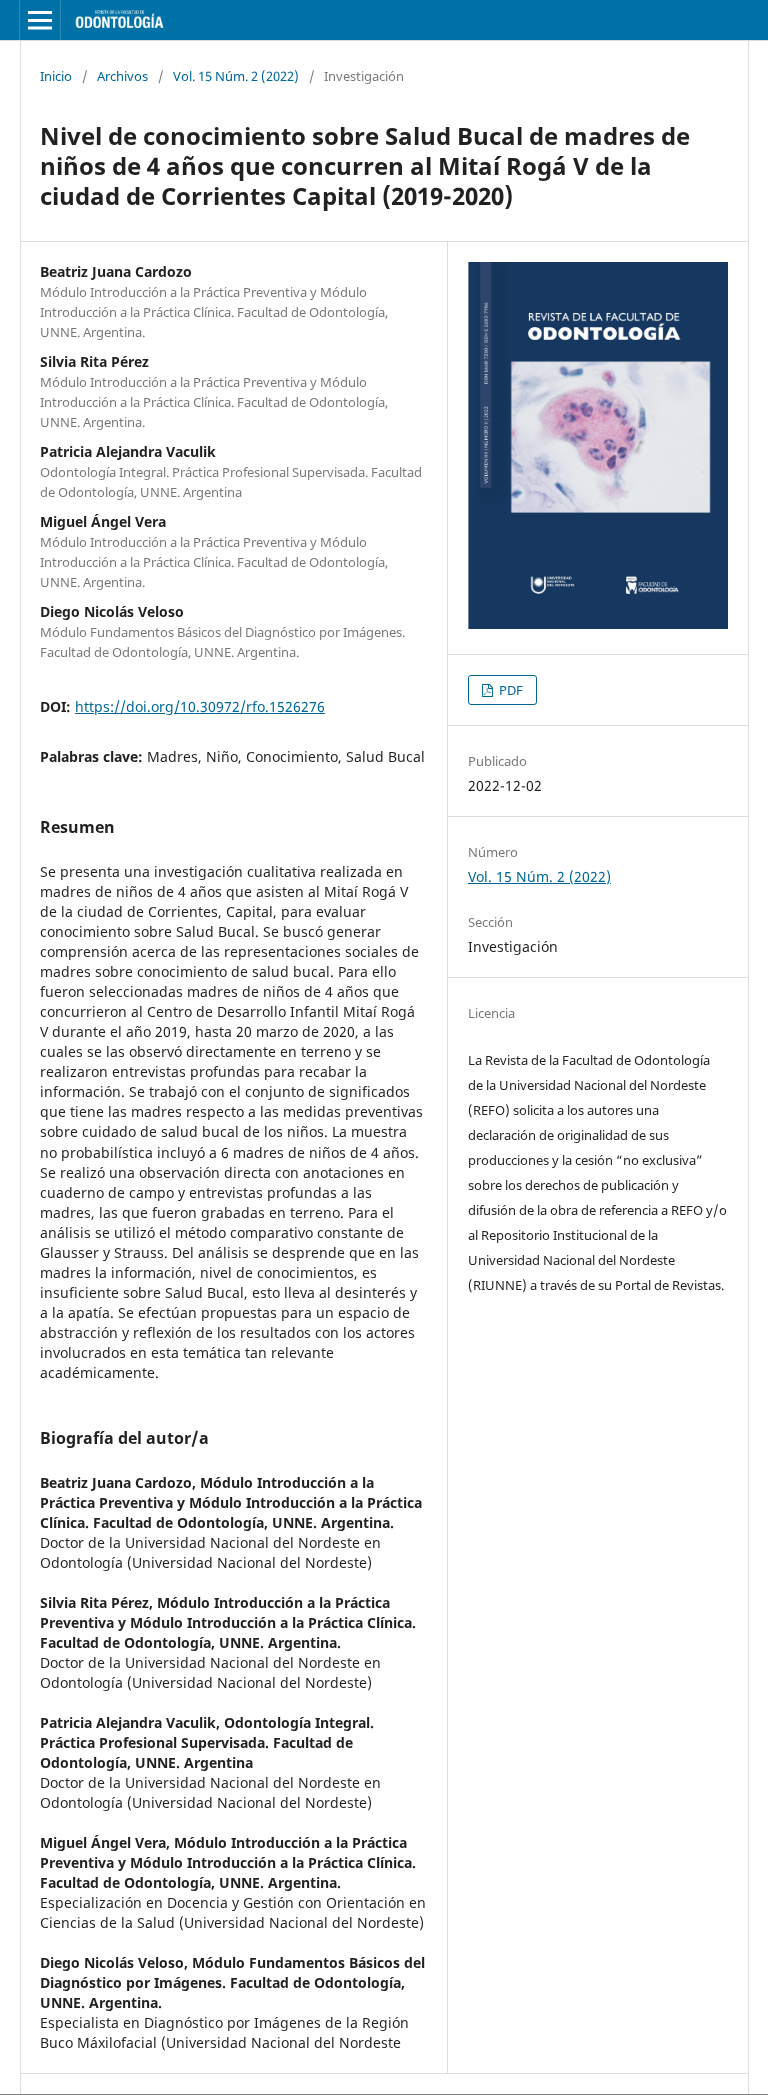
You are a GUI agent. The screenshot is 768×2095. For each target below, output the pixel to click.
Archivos (122, 76)
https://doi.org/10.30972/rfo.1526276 (200, 706)
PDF (509, 690)
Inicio (56, 76)
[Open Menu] (40, 20)
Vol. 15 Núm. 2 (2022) (236, 76)
